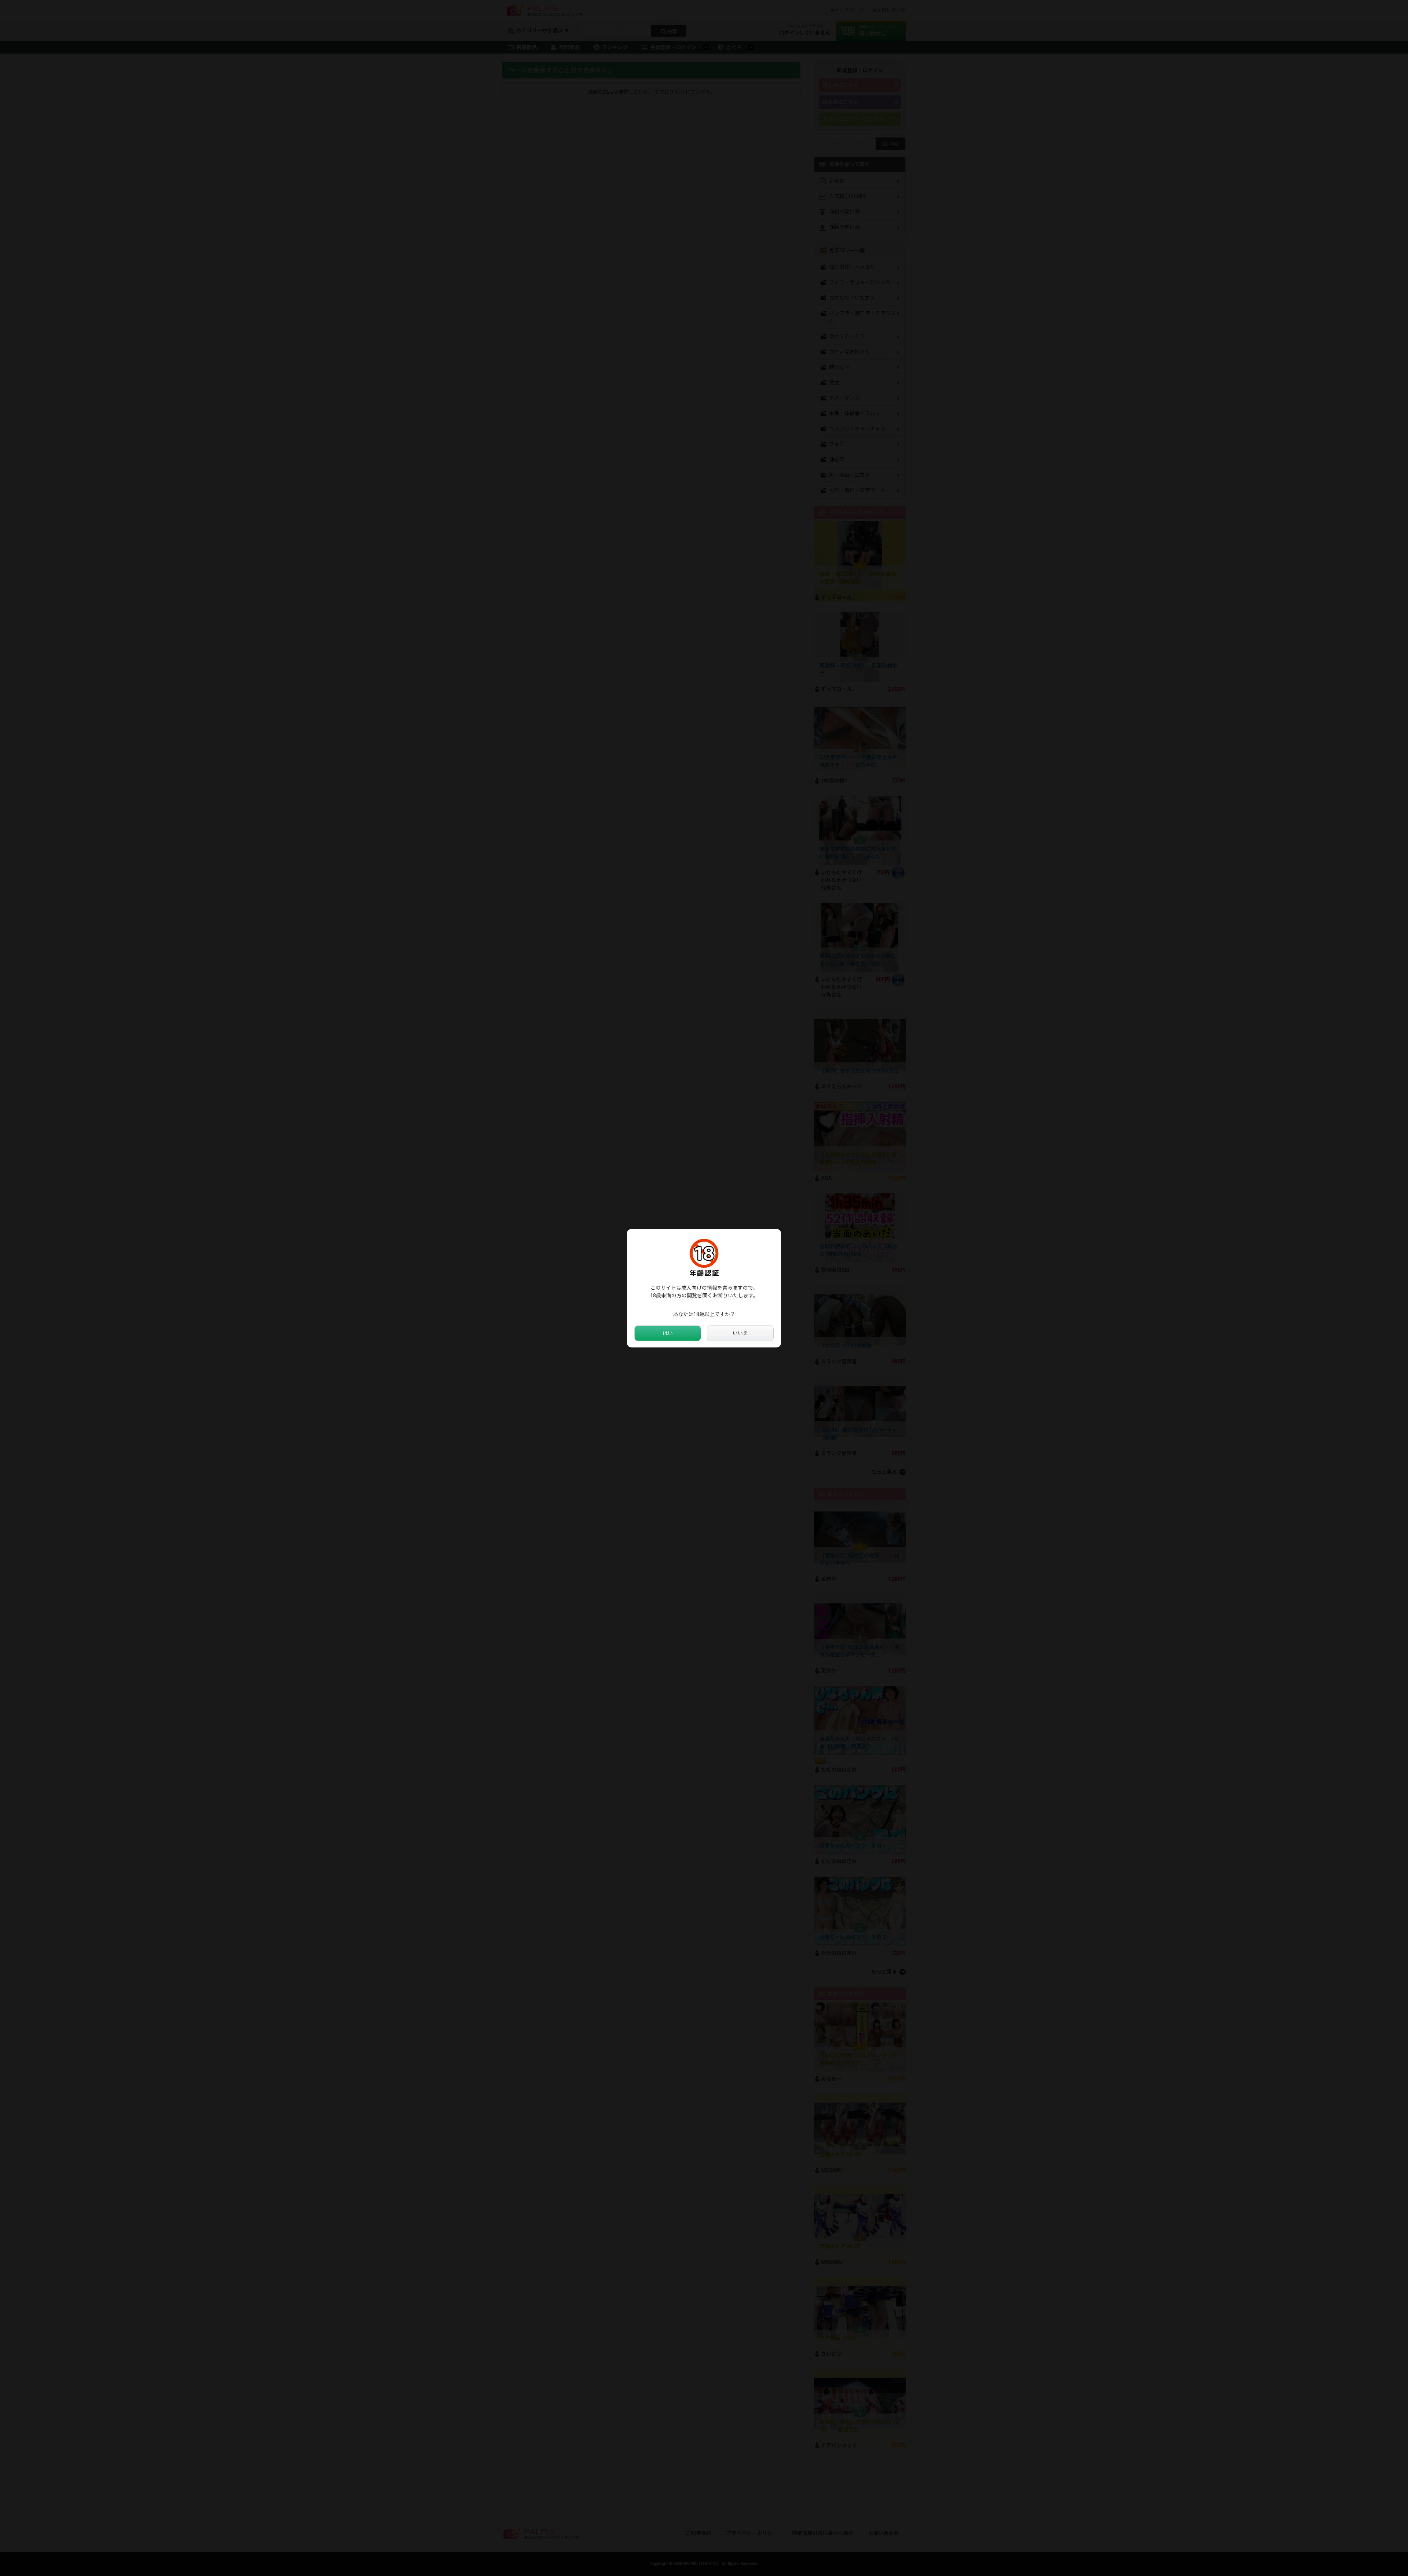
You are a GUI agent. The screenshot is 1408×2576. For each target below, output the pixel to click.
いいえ (740, 1333)
